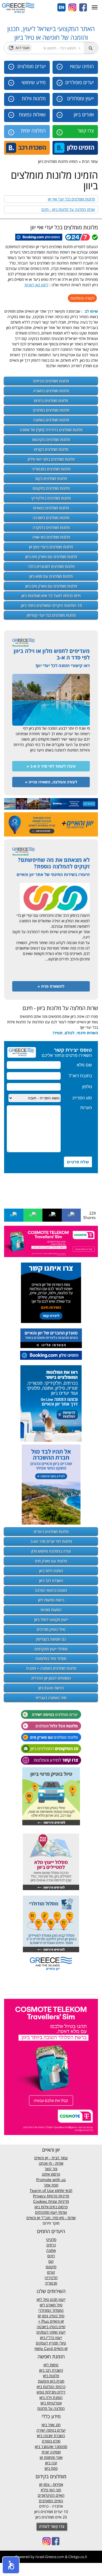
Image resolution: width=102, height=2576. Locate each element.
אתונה (51, 2250)
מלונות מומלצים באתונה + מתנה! (51, 1668)
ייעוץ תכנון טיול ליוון (51, 2299)
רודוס (51, 2256)
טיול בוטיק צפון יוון (51, 2316)
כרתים (51, 2245)
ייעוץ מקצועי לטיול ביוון (51, 1619)
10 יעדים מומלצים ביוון (51, 2512)
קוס (51, 2261)
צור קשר (51, 2169)
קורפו (51, 2272)
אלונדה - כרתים (51, 2506)
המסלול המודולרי (51, 2310)
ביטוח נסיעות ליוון (51, 1600)
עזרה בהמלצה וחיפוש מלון (51, 1551)
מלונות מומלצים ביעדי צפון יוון (51, 547)
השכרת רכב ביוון (51, 1581)
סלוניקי (51, 2239)
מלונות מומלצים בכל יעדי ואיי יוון (71, 199)
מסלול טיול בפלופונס (51, 1658)
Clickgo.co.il (78, 2557)
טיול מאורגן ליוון (51, 2305)
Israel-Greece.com (50, 2557)
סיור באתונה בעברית (51, 1698)
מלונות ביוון (51, 2376)
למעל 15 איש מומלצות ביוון (51, 596)
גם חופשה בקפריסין (51, 1639)
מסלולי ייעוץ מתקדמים (51, 1649)
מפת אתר (51, 2185)
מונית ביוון (57, 2381)
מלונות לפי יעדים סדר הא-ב (51, 1541)
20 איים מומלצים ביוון (51, 2517)
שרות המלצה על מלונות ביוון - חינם (68, 209)
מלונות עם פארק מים (51, 1561)
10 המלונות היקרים (51, 605)
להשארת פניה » (51, 986)
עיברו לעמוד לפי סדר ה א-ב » (51, 766)
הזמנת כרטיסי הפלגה (51, 1590)
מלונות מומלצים (51, 381)
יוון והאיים (56, 2321)
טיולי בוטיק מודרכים (51, 1629)
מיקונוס (51, 2267)
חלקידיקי (51, 2278)
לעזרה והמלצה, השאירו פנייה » (51, 782)
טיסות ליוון (51, 2365)
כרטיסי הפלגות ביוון (51, 2387)
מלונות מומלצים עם (51, 557)
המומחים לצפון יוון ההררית (51, 1678)
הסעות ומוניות (51, 1610)
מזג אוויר (54, 2425)
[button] (11, 2565)
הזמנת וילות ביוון (51, 1571)
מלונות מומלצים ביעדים (51, 1532)
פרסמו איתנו (51, 2174)
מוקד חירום (51, 2223)
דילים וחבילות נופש (51, 2392)
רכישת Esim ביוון (51, 1688)
